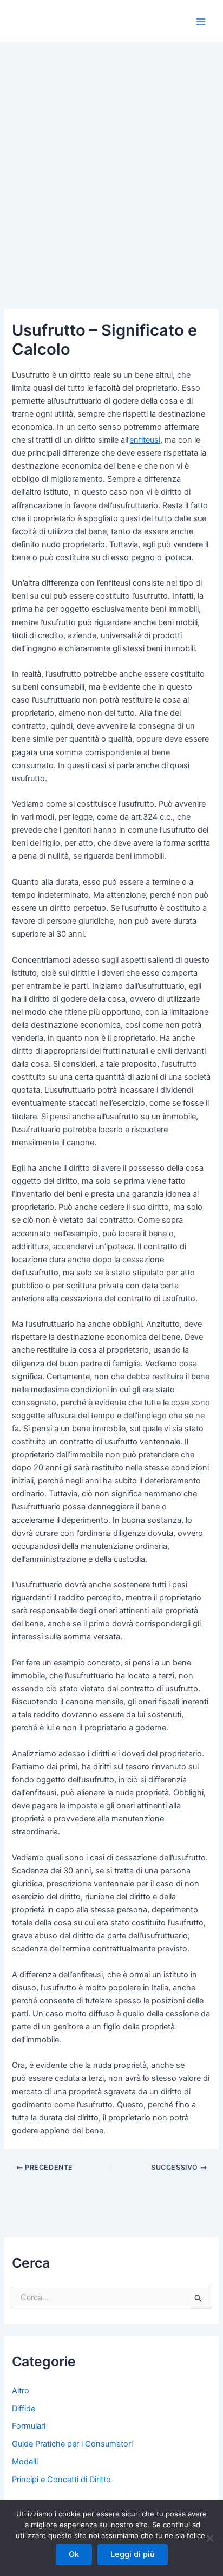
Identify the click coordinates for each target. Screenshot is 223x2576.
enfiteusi (145, 440)
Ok (74, 2554)
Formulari (29, 2426)
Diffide (24, 2409)
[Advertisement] (111, 160)
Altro (21, 2391)
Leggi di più (133, 2554)
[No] (209, 2538)
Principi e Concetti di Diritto (61, 2480)
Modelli (25, 2462)
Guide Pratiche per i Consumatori (72, 2444)
